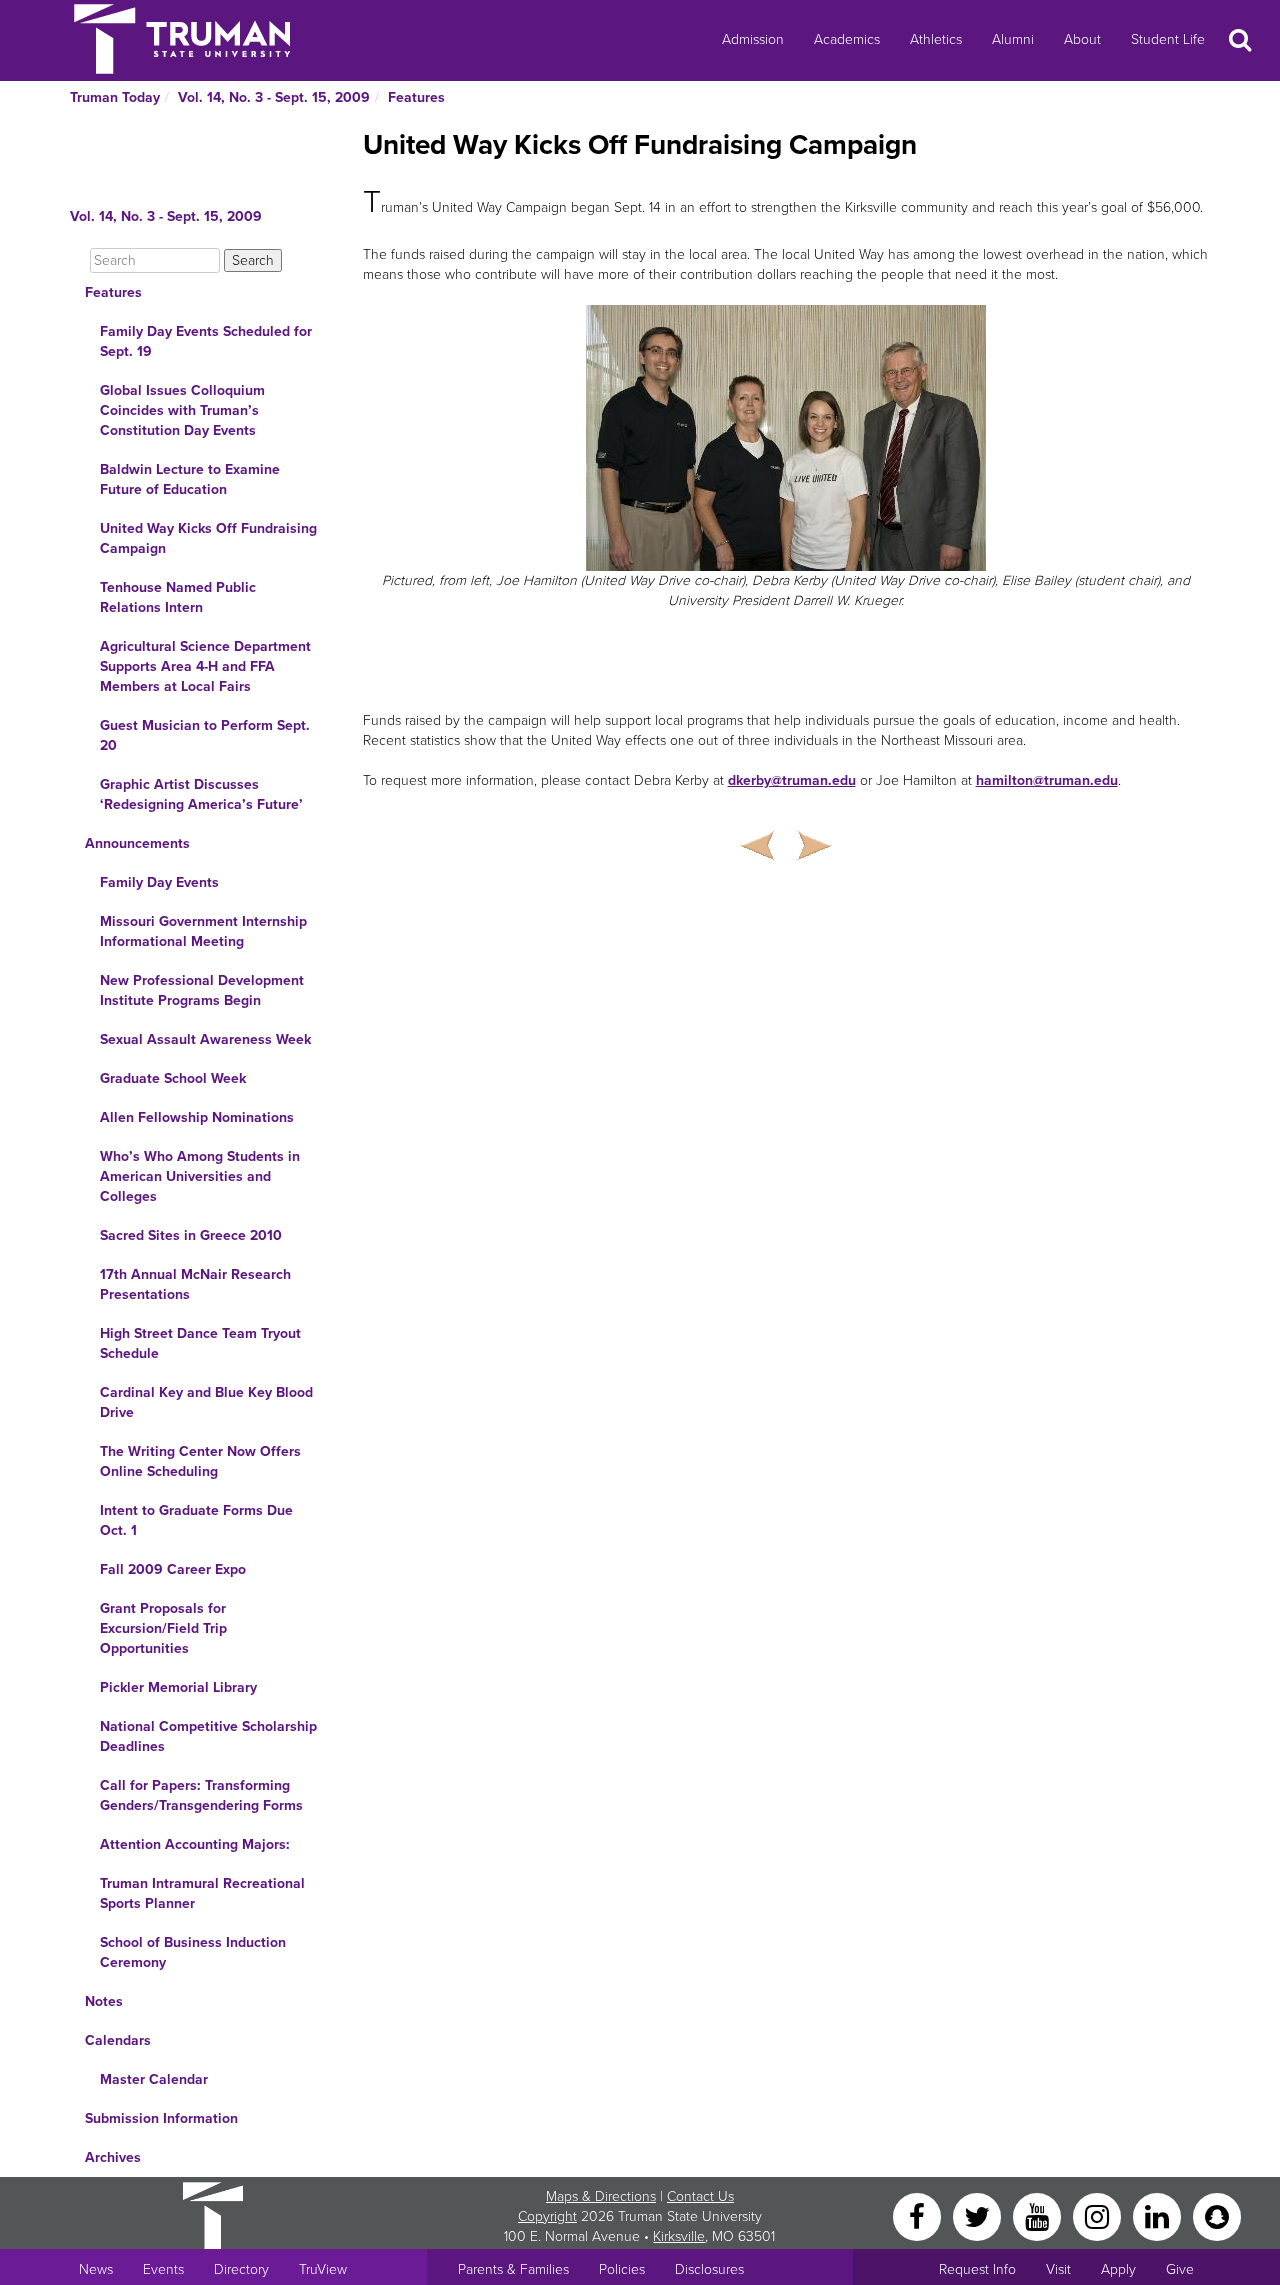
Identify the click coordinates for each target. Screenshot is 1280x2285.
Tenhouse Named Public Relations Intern (178, 597)
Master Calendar (154, 2079)
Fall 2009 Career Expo (173, 1569)
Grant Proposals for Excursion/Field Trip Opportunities (163, 1628)
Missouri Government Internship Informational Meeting (203, 931)
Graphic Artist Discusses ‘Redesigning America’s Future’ (201, 794)
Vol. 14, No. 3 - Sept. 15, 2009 (274, 97)
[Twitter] (979, 2215)
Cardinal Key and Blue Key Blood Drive (206, 1402)
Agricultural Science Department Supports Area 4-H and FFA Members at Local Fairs (205, 666)
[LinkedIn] (1159, 2215)
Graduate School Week (173, 1078)
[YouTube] (1039, 2215)
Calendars (118, 2040)
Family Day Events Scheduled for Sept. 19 (206, 341)
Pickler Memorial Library (178, 1687)
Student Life (1168, 39)
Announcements (137, 843)
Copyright (547, 2216)
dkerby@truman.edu (792, 780)
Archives (113, 2157)
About (1082, 39)
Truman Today (115, 97)
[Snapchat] (1217, 2215)
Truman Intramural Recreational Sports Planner (202, 1893)
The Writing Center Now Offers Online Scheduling (200, 1461)
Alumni (1013, 39)
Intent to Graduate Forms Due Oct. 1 (196, 1520)
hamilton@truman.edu (1047, 780)
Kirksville (679, 2236)
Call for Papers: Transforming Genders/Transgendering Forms (201, 1795)
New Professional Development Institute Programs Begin (202, 990)
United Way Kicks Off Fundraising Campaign (208, 538)
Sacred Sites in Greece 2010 (191, 1235)
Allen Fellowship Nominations (197, 1117)
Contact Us (700, 2196)
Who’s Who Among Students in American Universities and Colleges (200, 1176)
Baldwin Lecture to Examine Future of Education (190, 479)
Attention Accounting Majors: (195, 1844)
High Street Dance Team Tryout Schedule (200, 1343)
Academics (847, 39)
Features (416, 97)
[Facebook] (919, 2215)
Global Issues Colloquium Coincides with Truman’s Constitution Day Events (182, 410)
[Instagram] (1099, 2215)
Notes (104, 2001)
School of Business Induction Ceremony (193, 1952)
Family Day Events (159, 882)
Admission (753, 39)
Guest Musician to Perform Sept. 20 (205, 735)
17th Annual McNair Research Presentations (195, 1284)
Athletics (936, 39)
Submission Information (161, 2118)
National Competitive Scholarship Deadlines (208, 1736)
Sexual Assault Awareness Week (205, 1039)
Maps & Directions (601, 2196)
